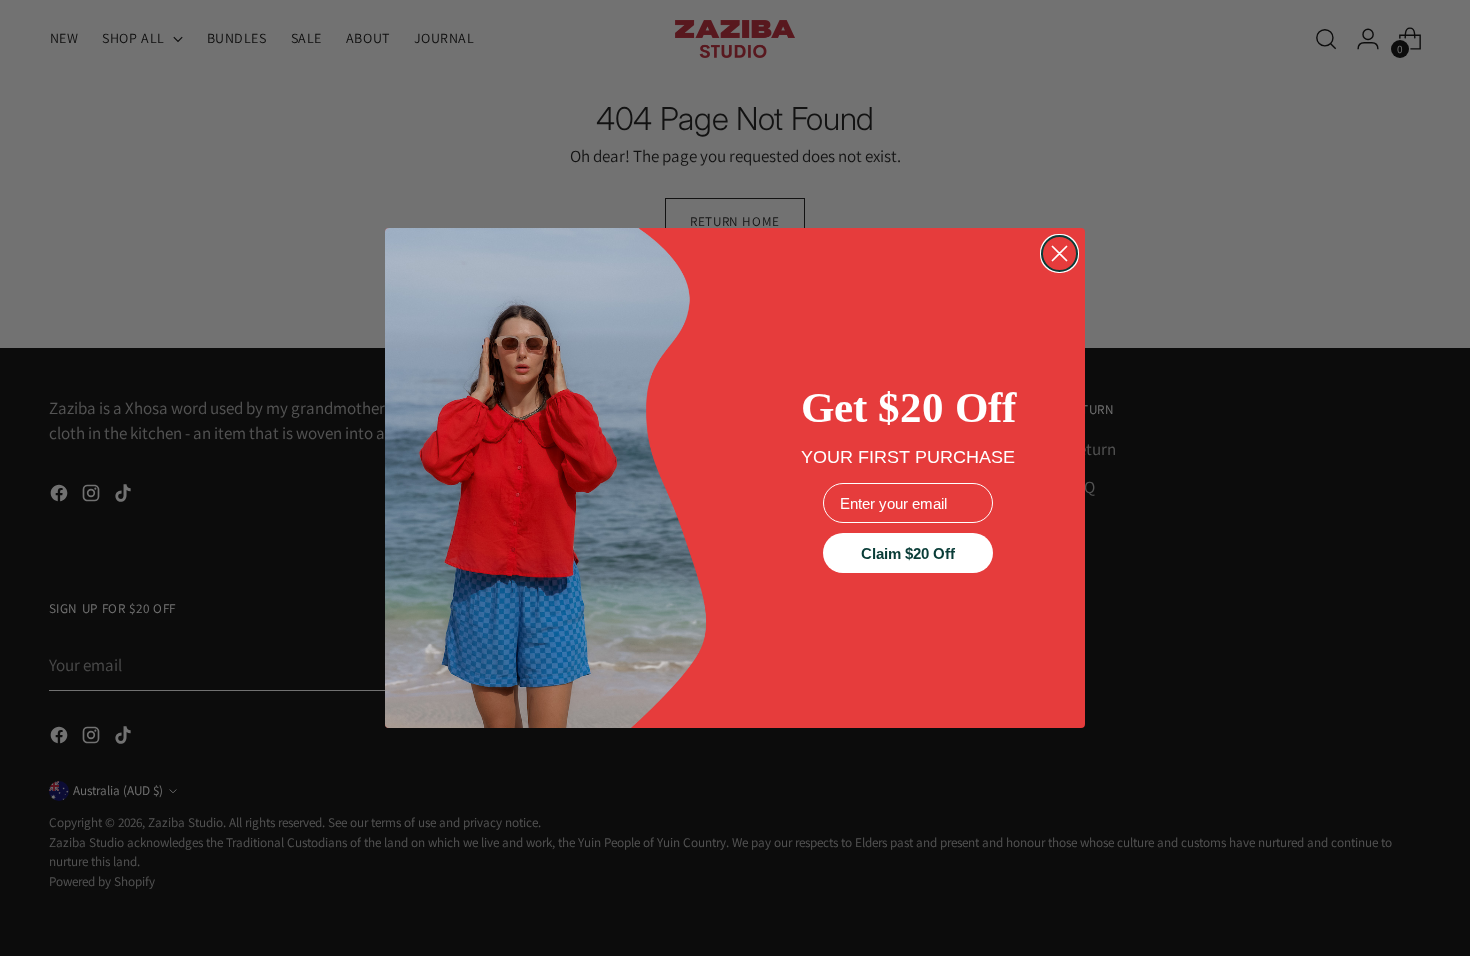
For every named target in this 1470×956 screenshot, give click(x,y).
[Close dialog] (1059, 253)
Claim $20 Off (908, 553)
